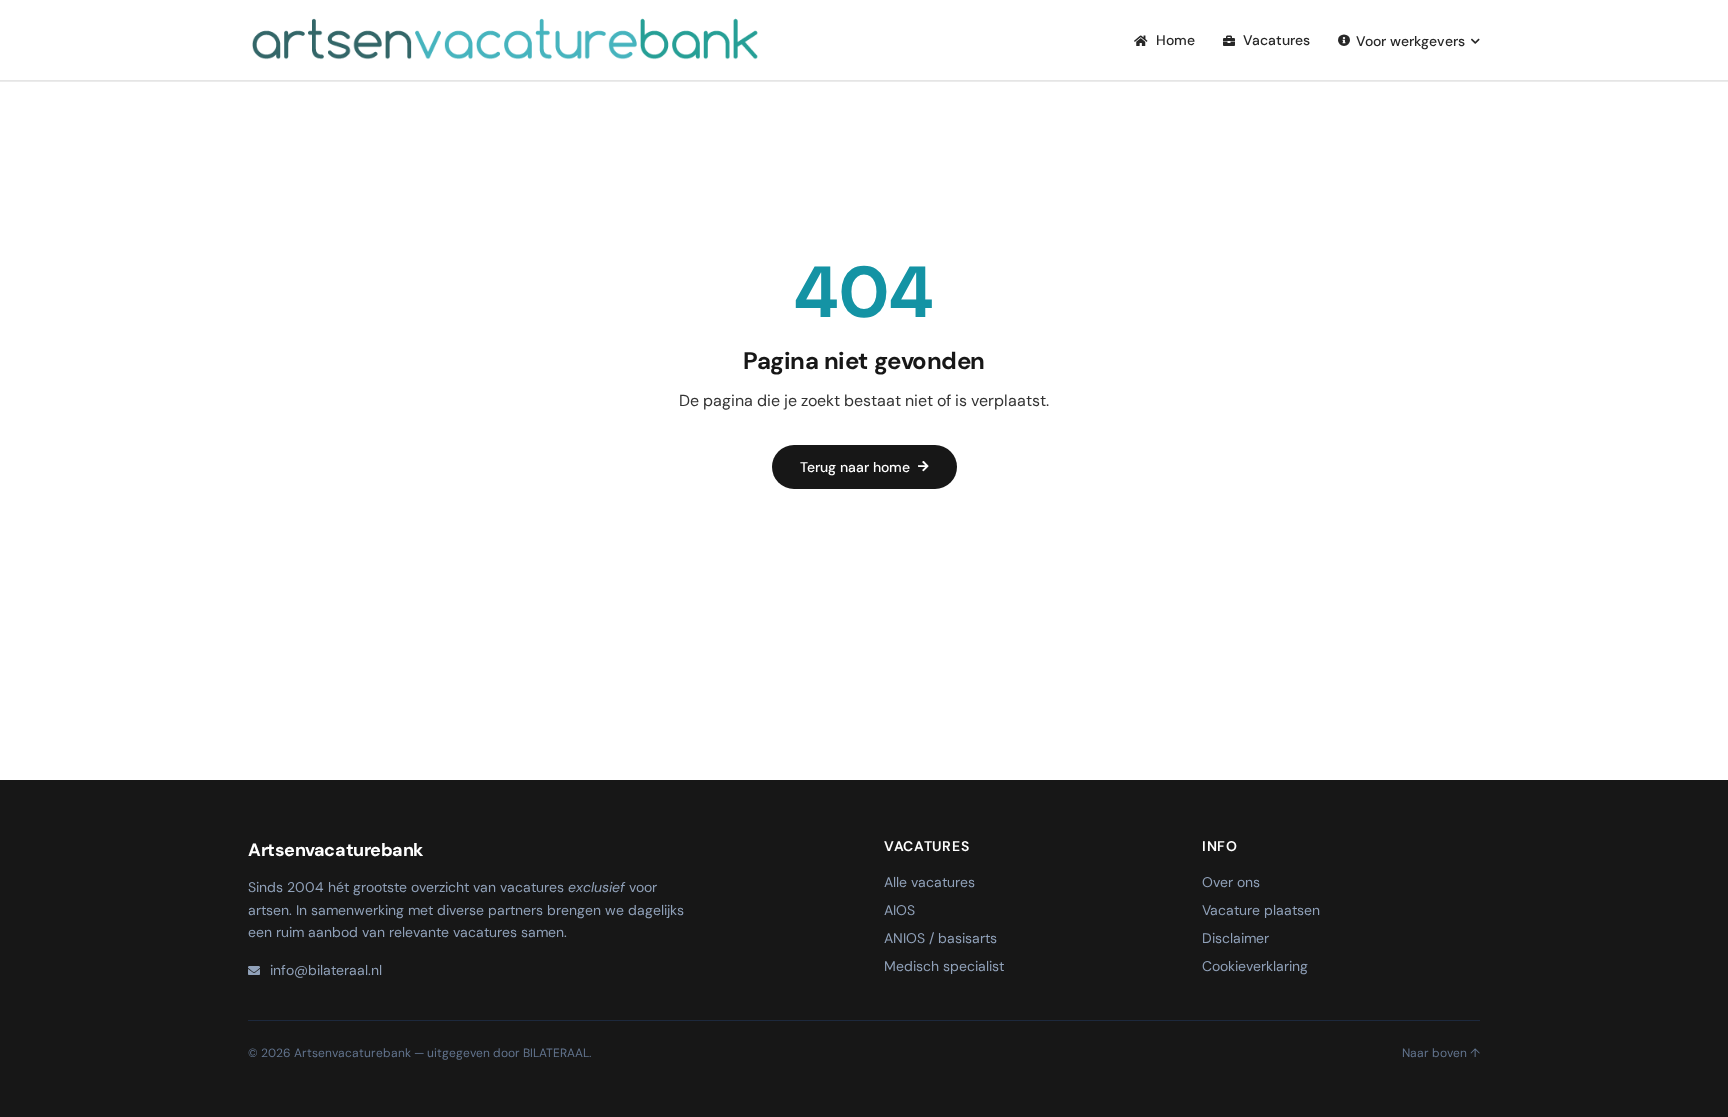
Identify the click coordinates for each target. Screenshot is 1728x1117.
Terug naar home (855, 467)
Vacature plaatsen (1261, 910)
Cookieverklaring (1255, 966)
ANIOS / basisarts (940, 938)
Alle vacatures (929, 882)
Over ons (1231, 882)
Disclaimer (1235, 938)
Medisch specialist (944, 966)
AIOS (899, 910)
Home (1173, 40)
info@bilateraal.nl (326, 970)
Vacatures (1274, 40)
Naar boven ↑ (1441, 1053)
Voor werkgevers (1410, 41)
